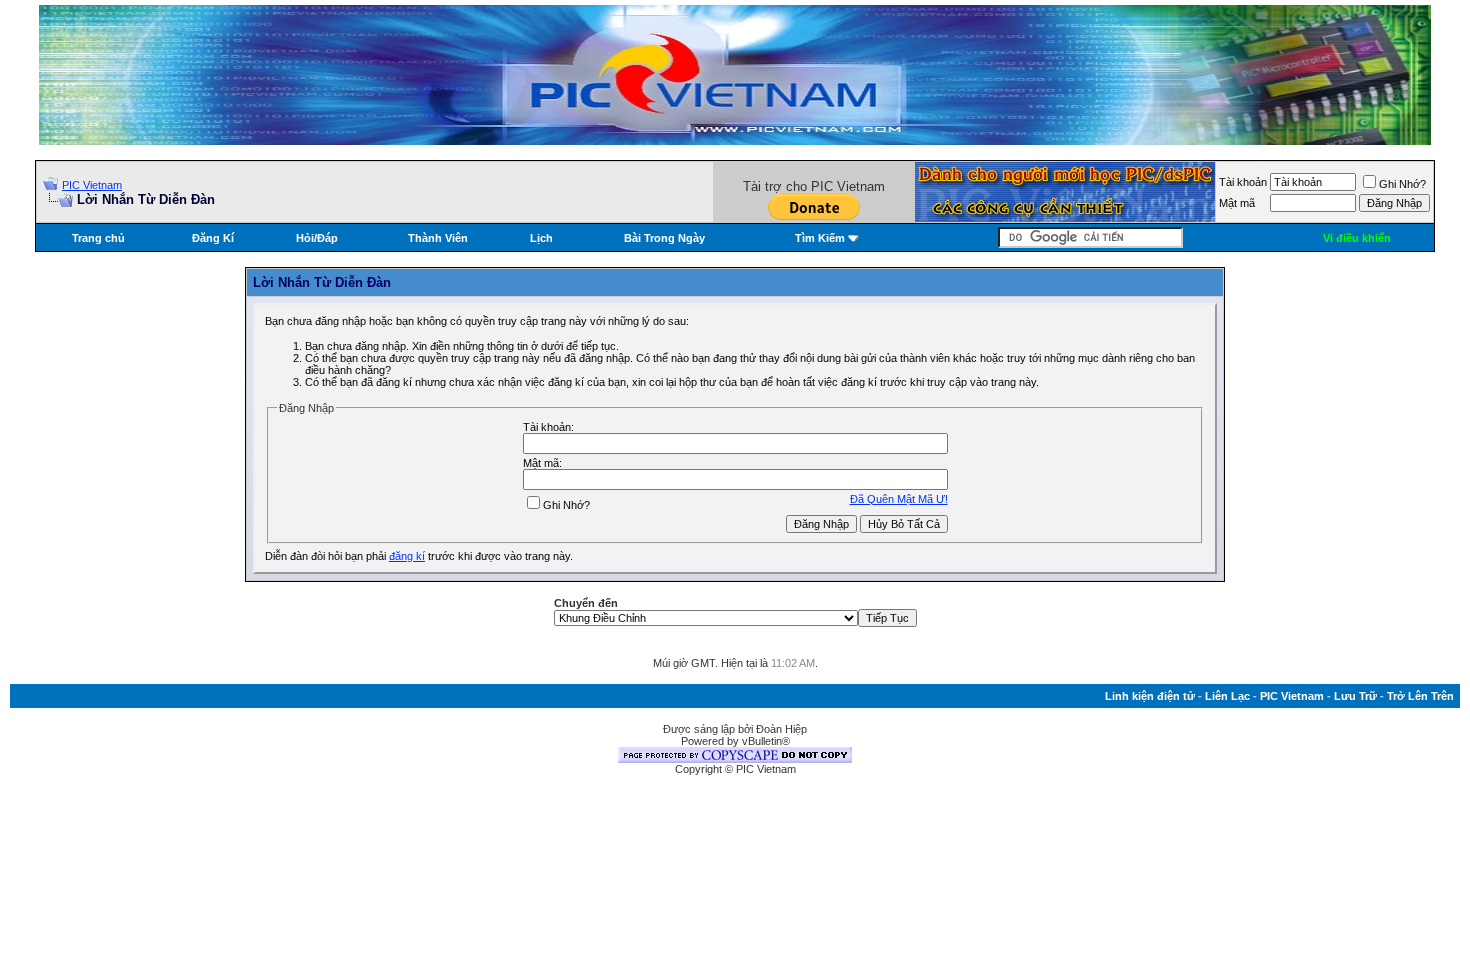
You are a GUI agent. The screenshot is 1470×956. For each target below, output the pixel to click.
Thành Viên (438, 238)
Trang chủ (98, 238)
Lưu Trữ (1355, 696)
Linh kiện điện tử (1150, 696)
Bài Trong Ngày (664, 238)
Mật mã (1237, 203)
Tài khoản (1243, 182)
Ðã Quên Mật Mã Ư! (899, 499)
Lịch (541, 238)
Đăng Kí (213, 238)
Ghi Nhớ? (1402, 184)
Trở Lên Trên (1420, 696)
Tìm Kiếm (820, 238)
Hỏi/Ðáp (317, 238)
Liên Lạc (1227, 696)
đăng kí (407, 556)
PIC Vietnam (92, 185)
